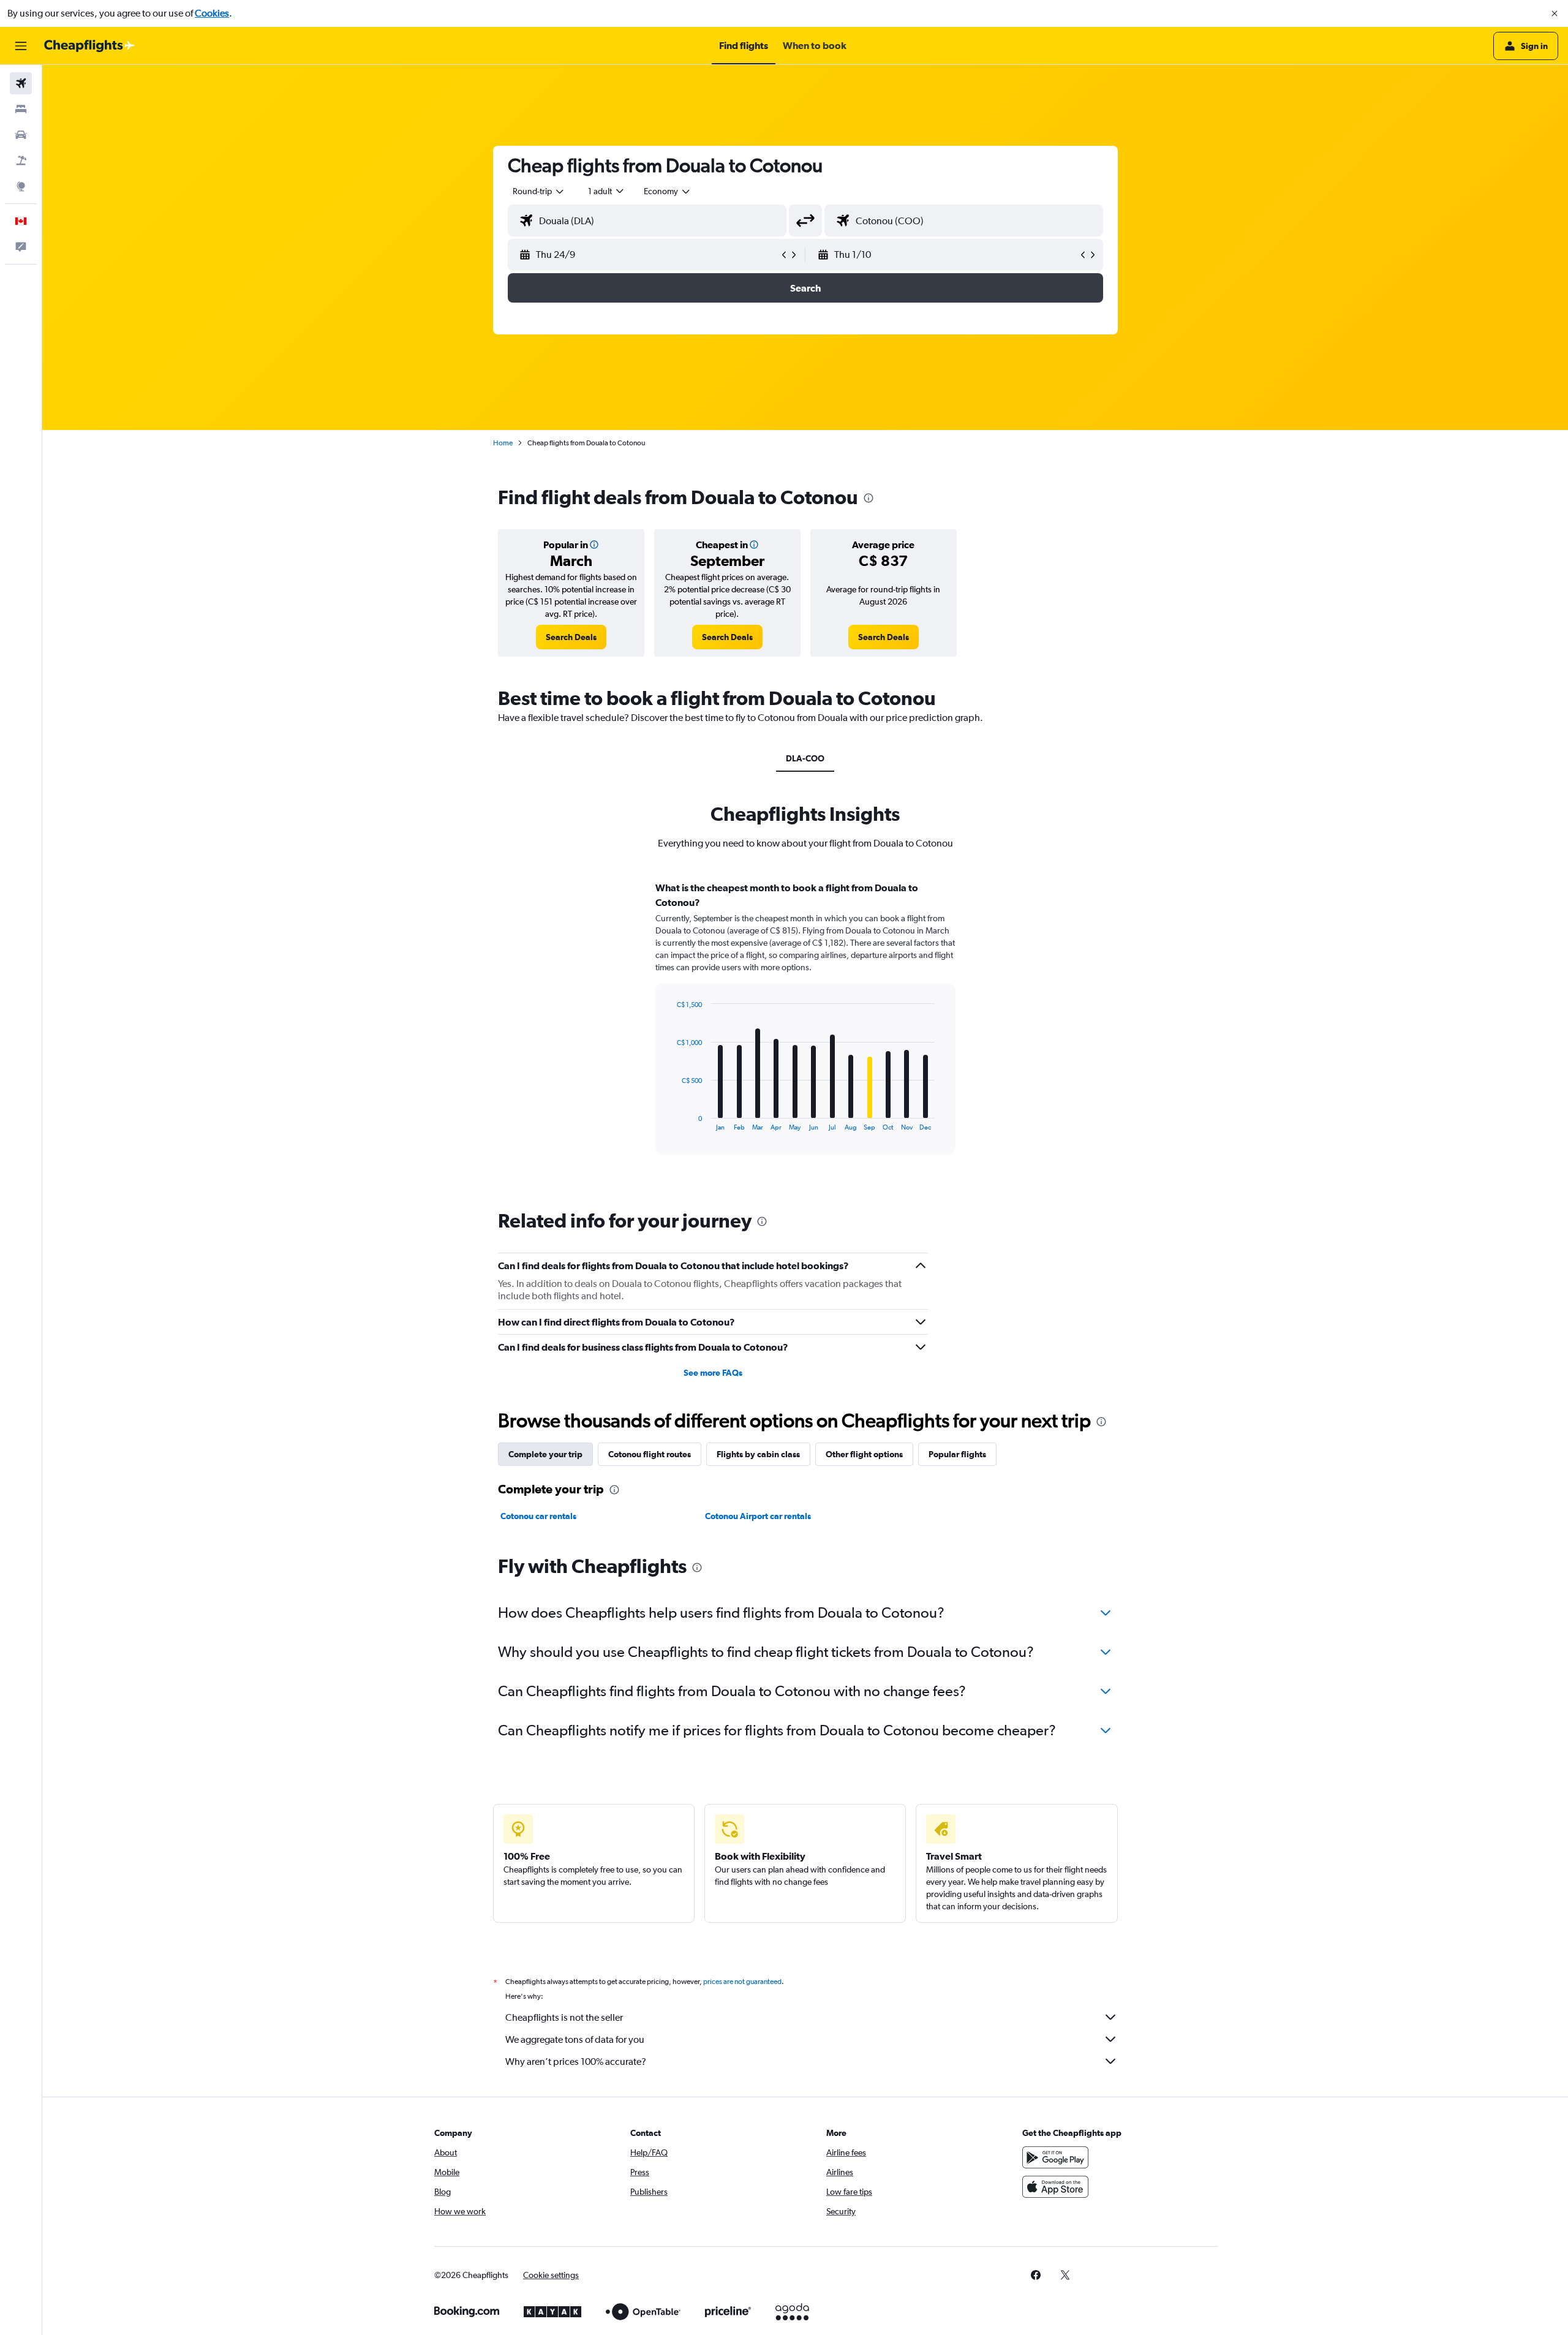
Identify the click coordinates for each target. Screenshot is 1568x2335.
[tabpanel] (805, 1030)
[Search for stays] (21, 109)
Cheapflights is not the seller (564, 2017)
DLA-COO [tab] (805, 758)
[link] (571, 637)
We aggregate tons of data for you (575, 2039)
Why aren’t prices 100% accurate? (576, 2062)
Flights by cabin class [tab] (758, 1454)
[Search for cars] (21, 135)
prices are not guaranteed (742, 1982)
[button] (1555, 13)
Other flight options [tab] (864, 1454)
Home (503, 443)
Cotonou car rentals (538, 1516)
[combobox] (539, 191)
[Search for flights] (21, 83)
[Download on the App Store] (1055, 2187)
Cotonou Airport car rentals (758, 1516)
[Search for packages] (21, 160)
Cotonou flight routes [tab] (650, 1454)
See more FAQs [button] (713, 1373)
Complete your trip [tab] (545, 1454)
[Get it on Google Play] (1055, 2157)
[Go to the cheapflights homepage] (89, 46)
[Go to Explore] (21, 186)
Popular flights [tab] (957, 1454)
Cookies (212, 13)
